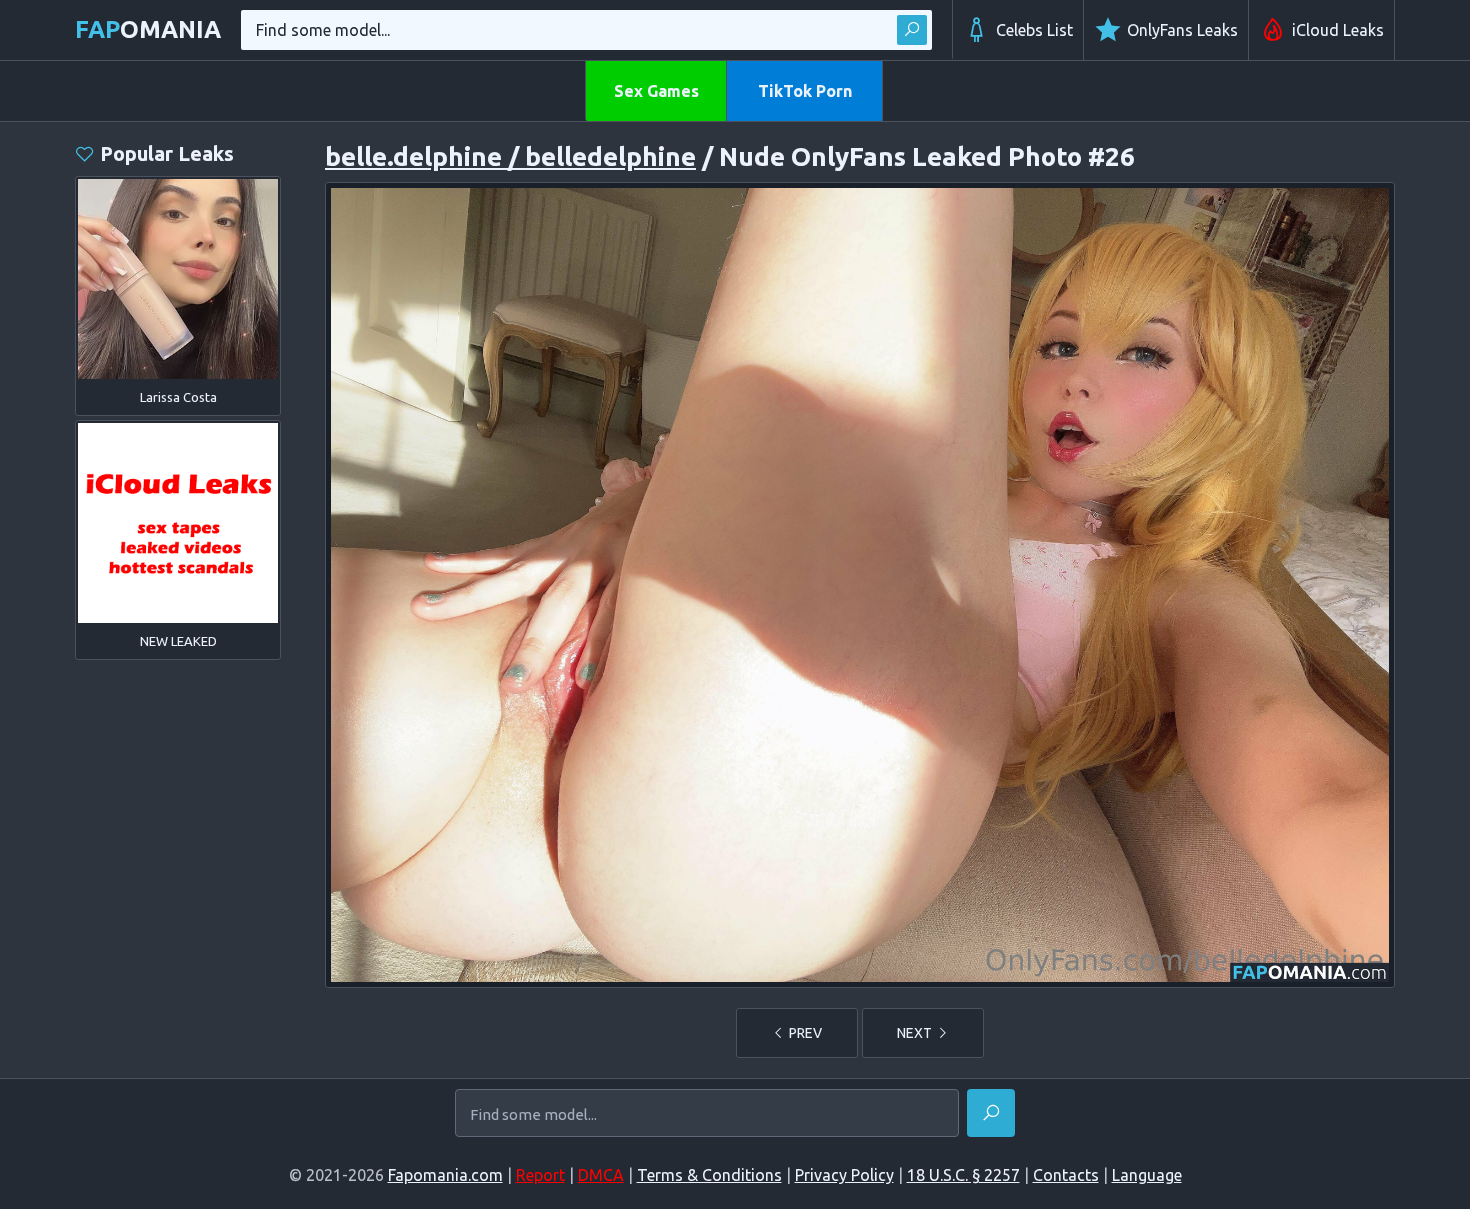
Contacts (1066, 1175)
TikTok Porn (805, 91)
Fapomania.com (445, 1175)
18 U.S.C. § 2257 (963, 1175)
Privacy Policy (844, 1175)
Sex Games (656, 91)
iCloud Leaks (1338, 30)
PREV (804, 1033)
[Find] (912, 30)
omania (148, 29)
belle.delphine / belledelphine (510, 156)
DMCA (601, 1175)
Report (540, 1175)
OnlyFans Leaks (1182, 30)
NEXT (916, 1033)
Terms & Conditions (709, 1175)
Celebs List (1034, 30)
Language (1147, 1175)
